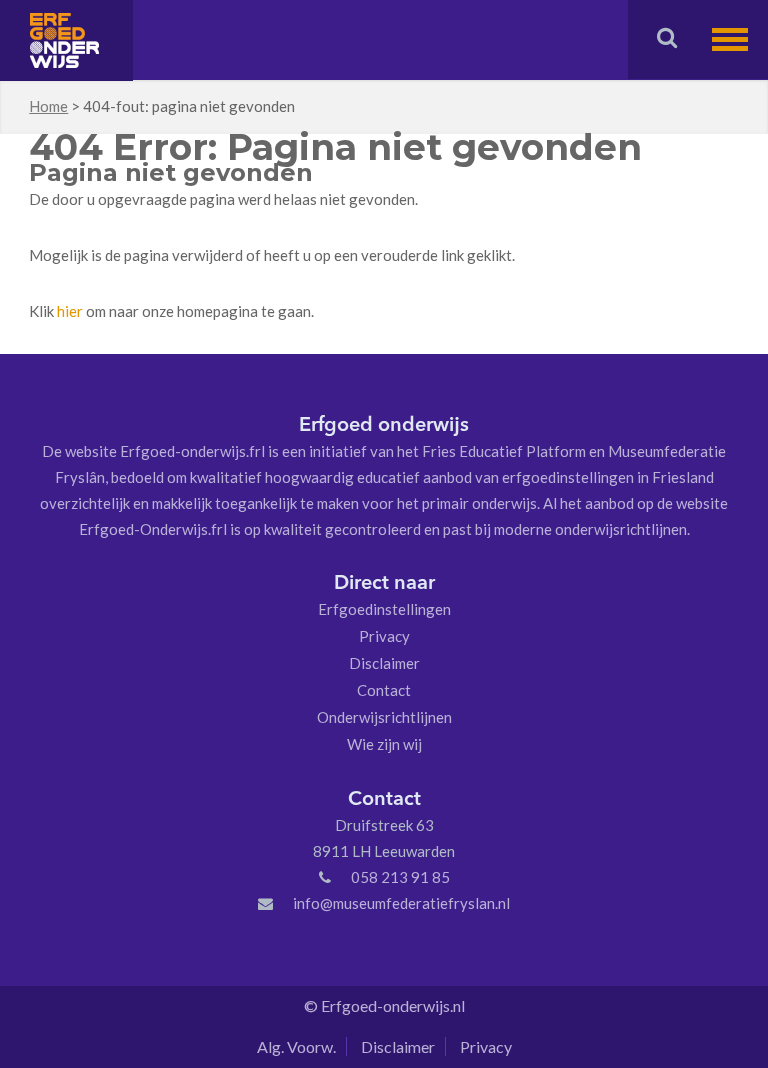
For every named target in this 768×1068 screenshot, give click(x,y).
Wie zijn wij (384, 744)
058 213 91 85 (400, 877)
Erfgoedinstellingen (384, 609)
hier (70, 311)
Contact (384, 690)
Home (48, 106)
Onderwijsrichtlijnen (384, 717)
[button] (740, 39)
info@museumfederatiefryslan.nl (401, 903)
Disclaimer (384, 663)
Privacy (384, 636)
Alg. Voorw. (296, 1046)
